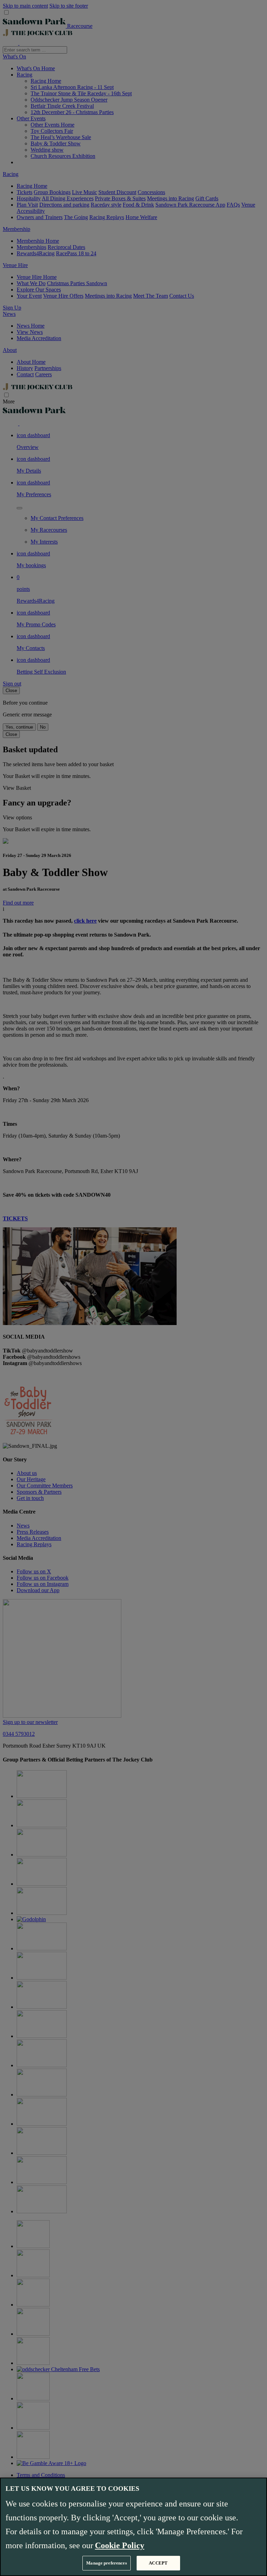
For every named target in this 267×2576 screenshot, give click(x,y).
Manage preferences (106, 2563)
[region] (133, 2527)
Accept (158, 2563)
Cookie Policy (120, 2545)
